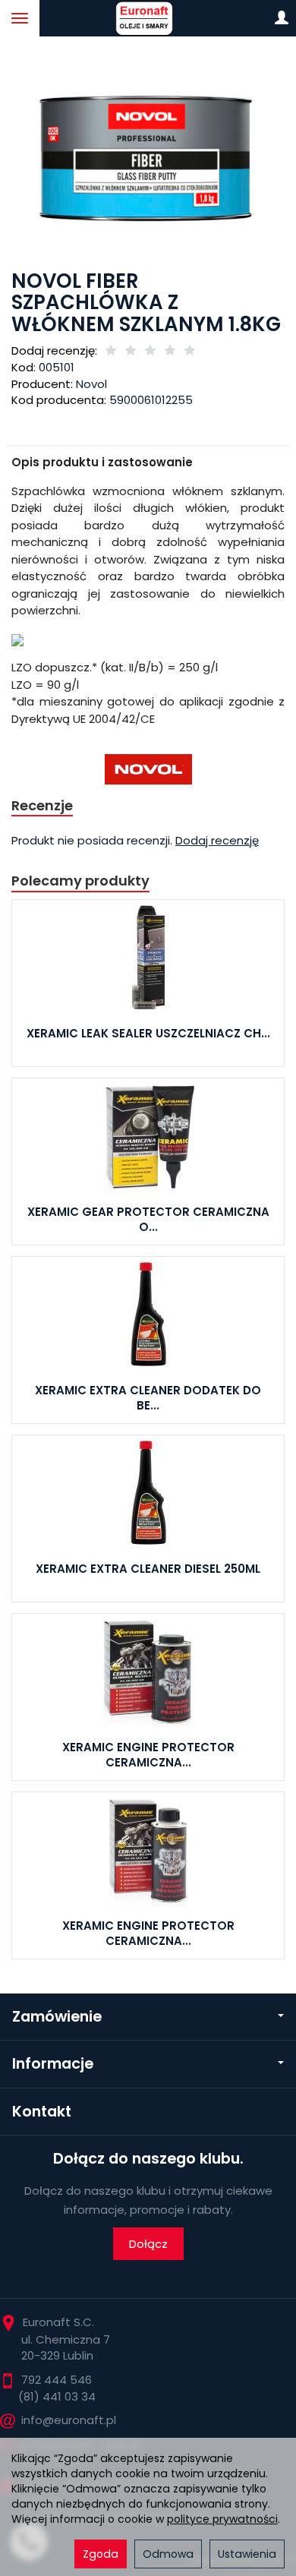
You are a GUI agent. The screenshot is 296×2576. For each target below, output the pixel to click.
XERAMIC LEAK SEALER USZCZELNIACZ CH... (148, 1033)
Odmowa (168, 2554)
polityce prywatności (222, 2519)
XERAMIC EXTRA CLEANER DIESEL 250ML (148, 1569)
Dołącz (148, 2244)
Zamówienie (57, 2017)
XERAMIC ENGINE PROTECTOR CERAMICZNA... (148, 1755)
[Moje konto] (282, 18)
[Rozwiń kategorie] (20, 18)
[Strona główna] (148, 18)
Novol (91, 384)
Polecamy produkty (80, 881)
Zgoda (101, 2554)
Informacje (53, 2064)
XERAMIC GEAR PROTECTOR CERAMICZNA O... (148, 1219)
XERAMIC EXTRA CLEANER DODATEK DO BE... (148, 1398)
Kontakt (42, 2112)
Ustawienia (247, 2554)
